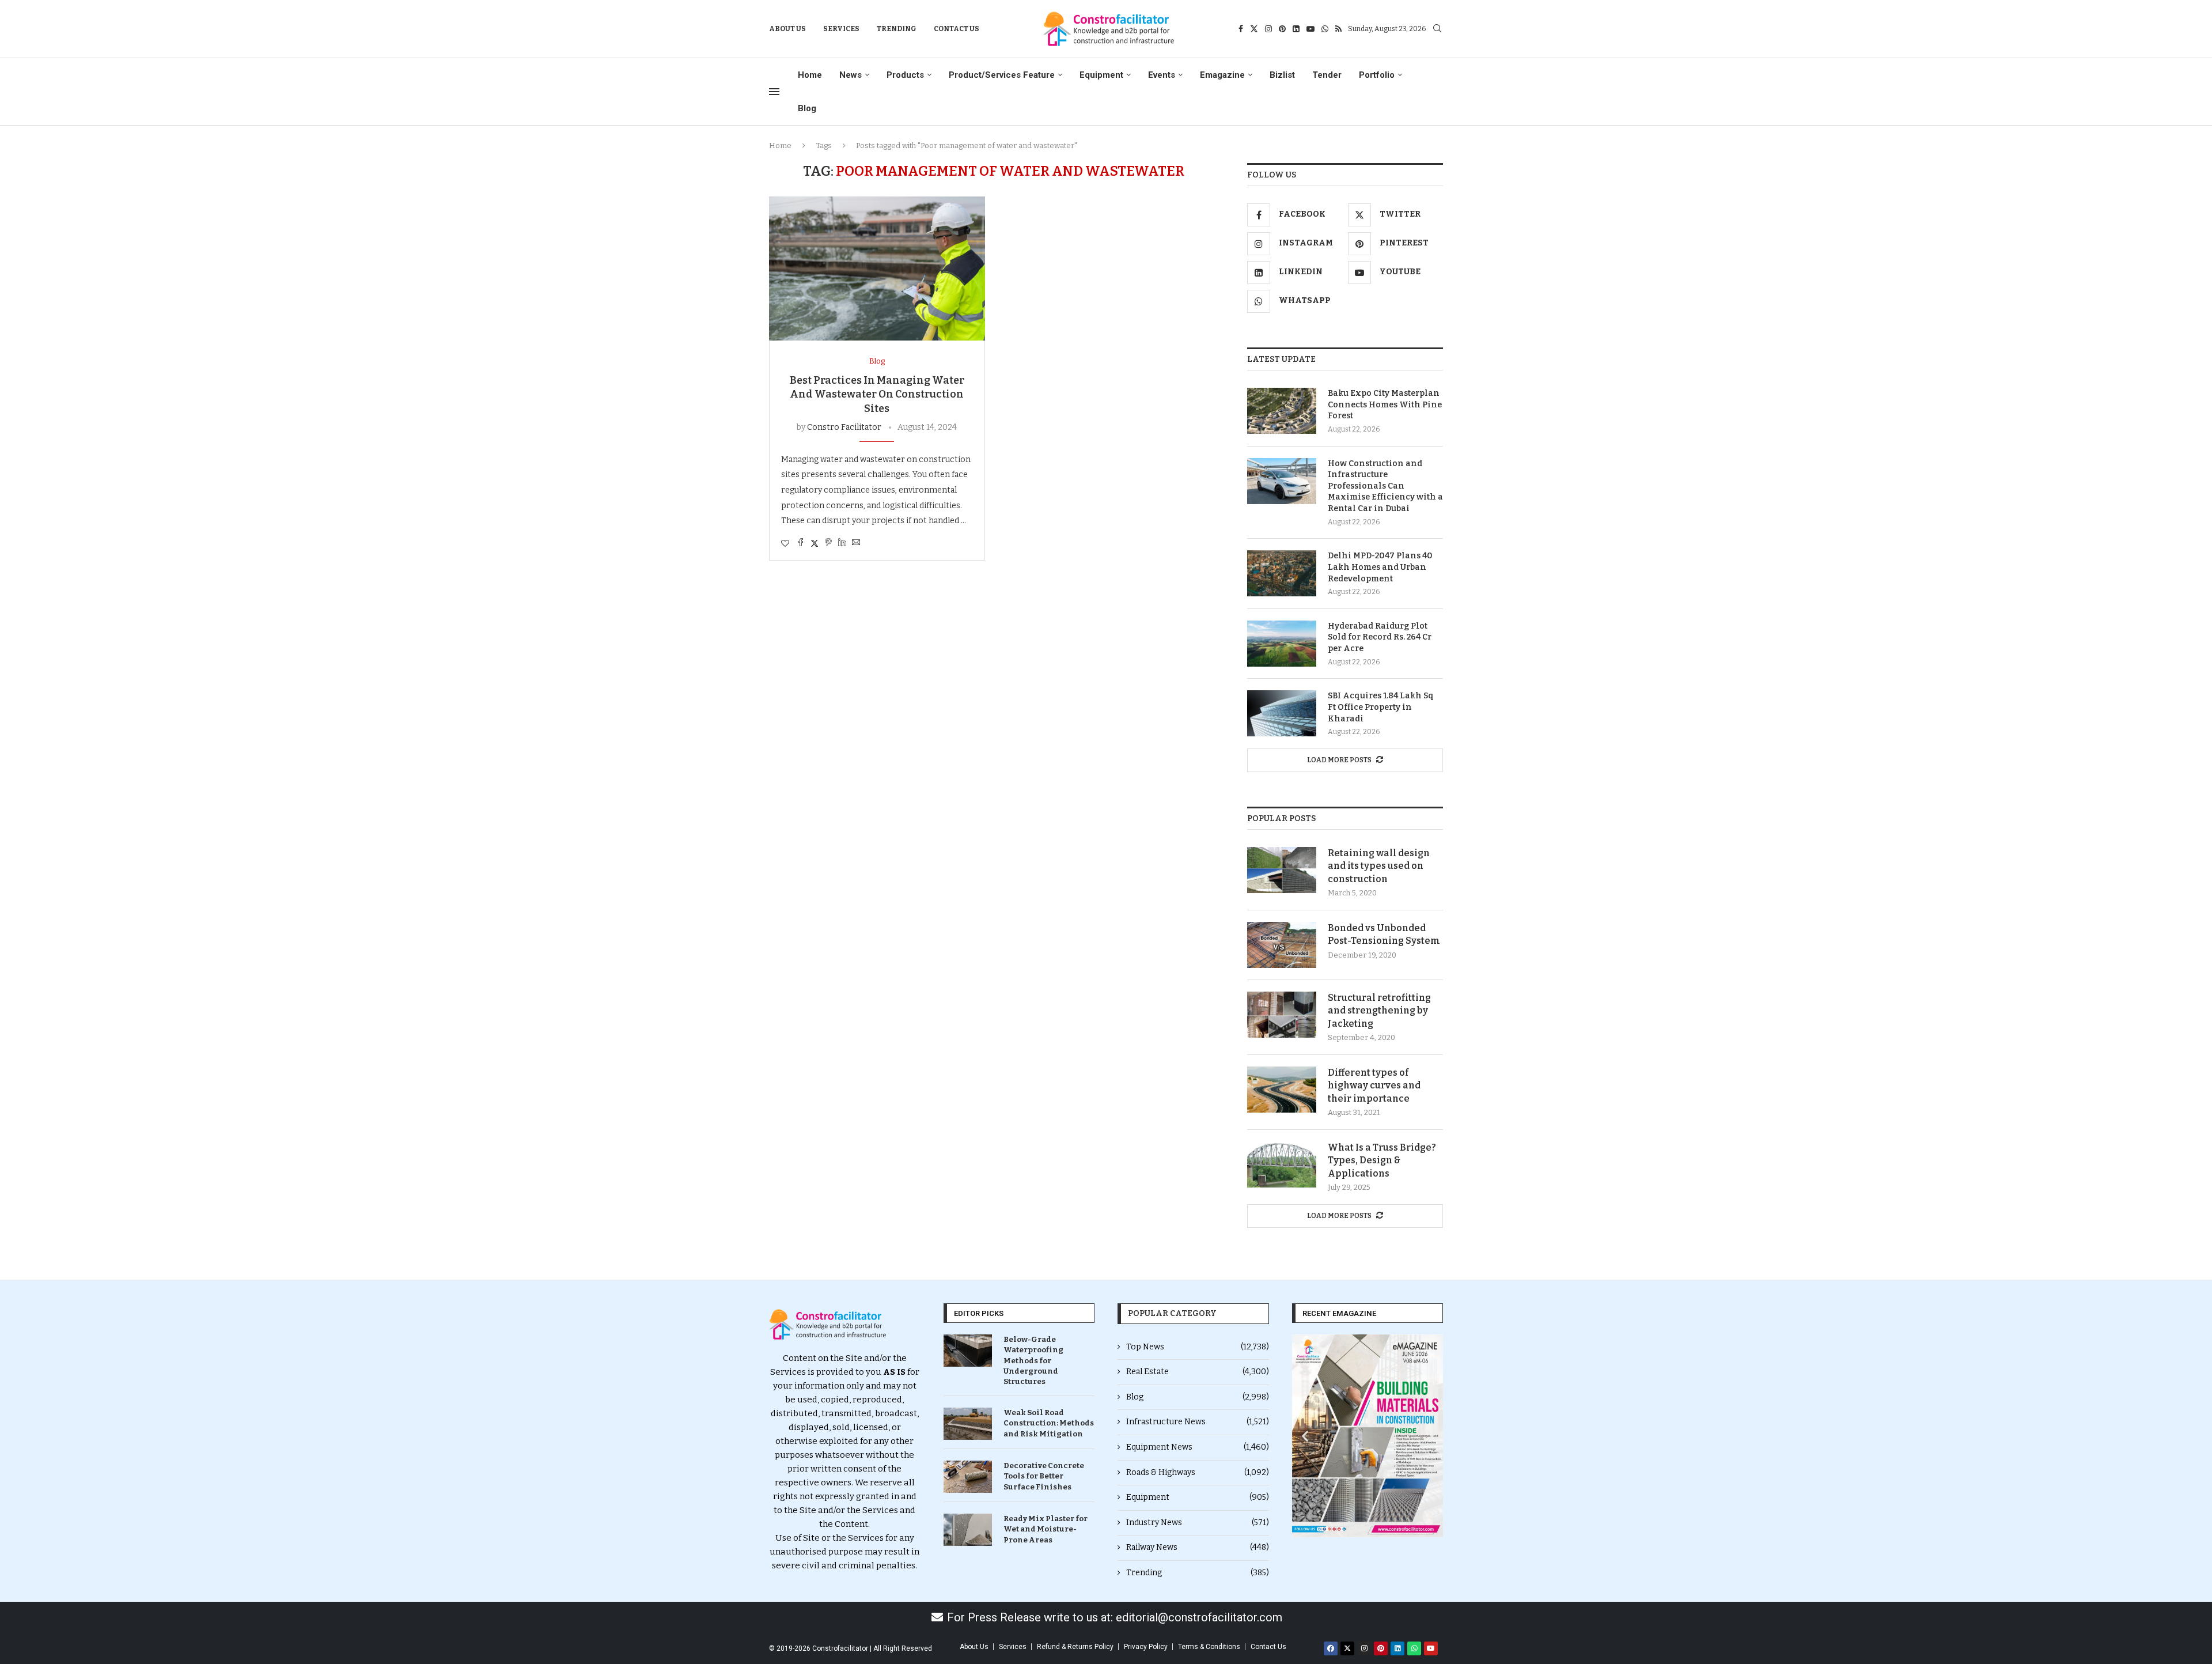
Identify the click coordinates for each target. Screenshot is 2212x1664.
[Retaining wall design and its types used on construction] (1282, 870)
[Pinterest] (1282, 29)
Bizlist (1282, 75)
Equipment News (1198, 1447)
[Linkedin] (1296, 29)
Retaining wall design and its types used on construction (1379, 866)
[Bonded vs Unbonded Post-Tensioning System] (1282, 945)
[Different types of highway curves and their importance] (1282, 1090)
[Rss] (1338, 29)
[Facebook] (1241, 29)
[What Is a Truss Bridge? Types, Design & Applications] (1282, 1164)
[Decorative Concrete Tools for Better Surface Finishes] (968, 1477)
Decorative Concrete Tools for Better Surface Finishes (1044, 1476)
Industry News (1198, 1523)
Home (810, 75)
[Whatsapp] (1325, 29)
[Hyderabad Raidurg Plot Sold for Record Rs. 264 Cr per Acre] (1282, 644)
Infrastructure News (1198, 1422)
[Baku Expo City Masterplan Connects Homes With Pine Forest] (1282, 411)
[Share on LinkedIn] (842, 543)
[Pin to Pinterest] (828, 543)
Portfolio (1377, 75)
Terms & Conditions (1209, 1647)
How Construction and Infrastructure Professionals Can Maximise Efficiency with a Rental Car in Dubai (1385, 486)
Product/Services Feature (1002, 75)
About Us (787, 29)
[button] (1305, 1436)
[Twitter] (1254, 29)
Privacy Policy (1146, 1647)
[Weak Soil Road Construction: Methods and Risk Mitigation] (968, 1424)
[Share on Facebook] (801, 543)
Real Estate (1198, 1372)
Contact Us (957, 29)
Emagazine (1222, 75)
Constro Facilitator (844, 427)
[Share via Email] (856, 543)
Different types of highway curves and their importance (1374, 1086)
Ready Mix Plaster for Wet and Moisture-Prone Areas (1046, 1529)
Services (841, 29)
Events (1162, 75)
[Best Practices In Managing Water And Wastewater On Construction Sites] (877, 268)
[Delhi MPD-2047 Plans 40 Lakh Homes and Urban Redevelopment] (1282, 573)
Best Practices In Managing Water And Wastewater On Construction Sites (877, 394)
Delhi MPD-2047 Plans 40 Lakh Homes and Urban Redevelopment (1380, 567)
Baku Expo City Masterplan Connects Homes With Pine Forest (1385, 404)
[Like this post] (785, 544)
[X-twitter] (1347, 1648)
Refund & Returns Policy (1075, 1647)
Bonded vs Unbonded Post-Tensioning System (1384, 934)
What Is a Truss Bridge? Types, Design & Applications (1382, 1160)
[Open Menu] (774, 92)
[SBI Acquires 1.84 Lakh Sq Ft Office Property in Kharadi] (1282, 713)
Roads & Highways (1198, 1472)
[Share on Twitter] (815, 543)
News (851, 75)
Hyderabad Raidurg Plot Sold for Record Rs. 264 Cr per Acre (1380, 637)
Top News (1198, 1347)
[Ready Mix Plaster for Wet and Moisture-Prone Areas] (968, 1530)
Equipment (1101, 75)
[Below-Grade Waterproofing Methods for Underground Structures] (968, 1351)
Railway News (1198, 1547)
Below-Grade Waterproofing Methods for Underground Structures (1033, 1360)
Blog (807, 108)
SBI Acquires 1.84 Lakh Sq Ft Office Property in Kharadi (1381, 707)
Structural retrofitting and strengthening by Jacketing (1379, 1011)
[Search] (1437, 29)
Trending (897, 29)
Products (905, 75)
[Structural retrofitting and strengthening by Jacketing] (1282, 1015)
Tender (1327, 75)
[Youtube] (1310, 29)
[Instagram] (1268, 29)
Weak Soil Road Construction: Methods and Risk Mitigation (1049, 1423)
